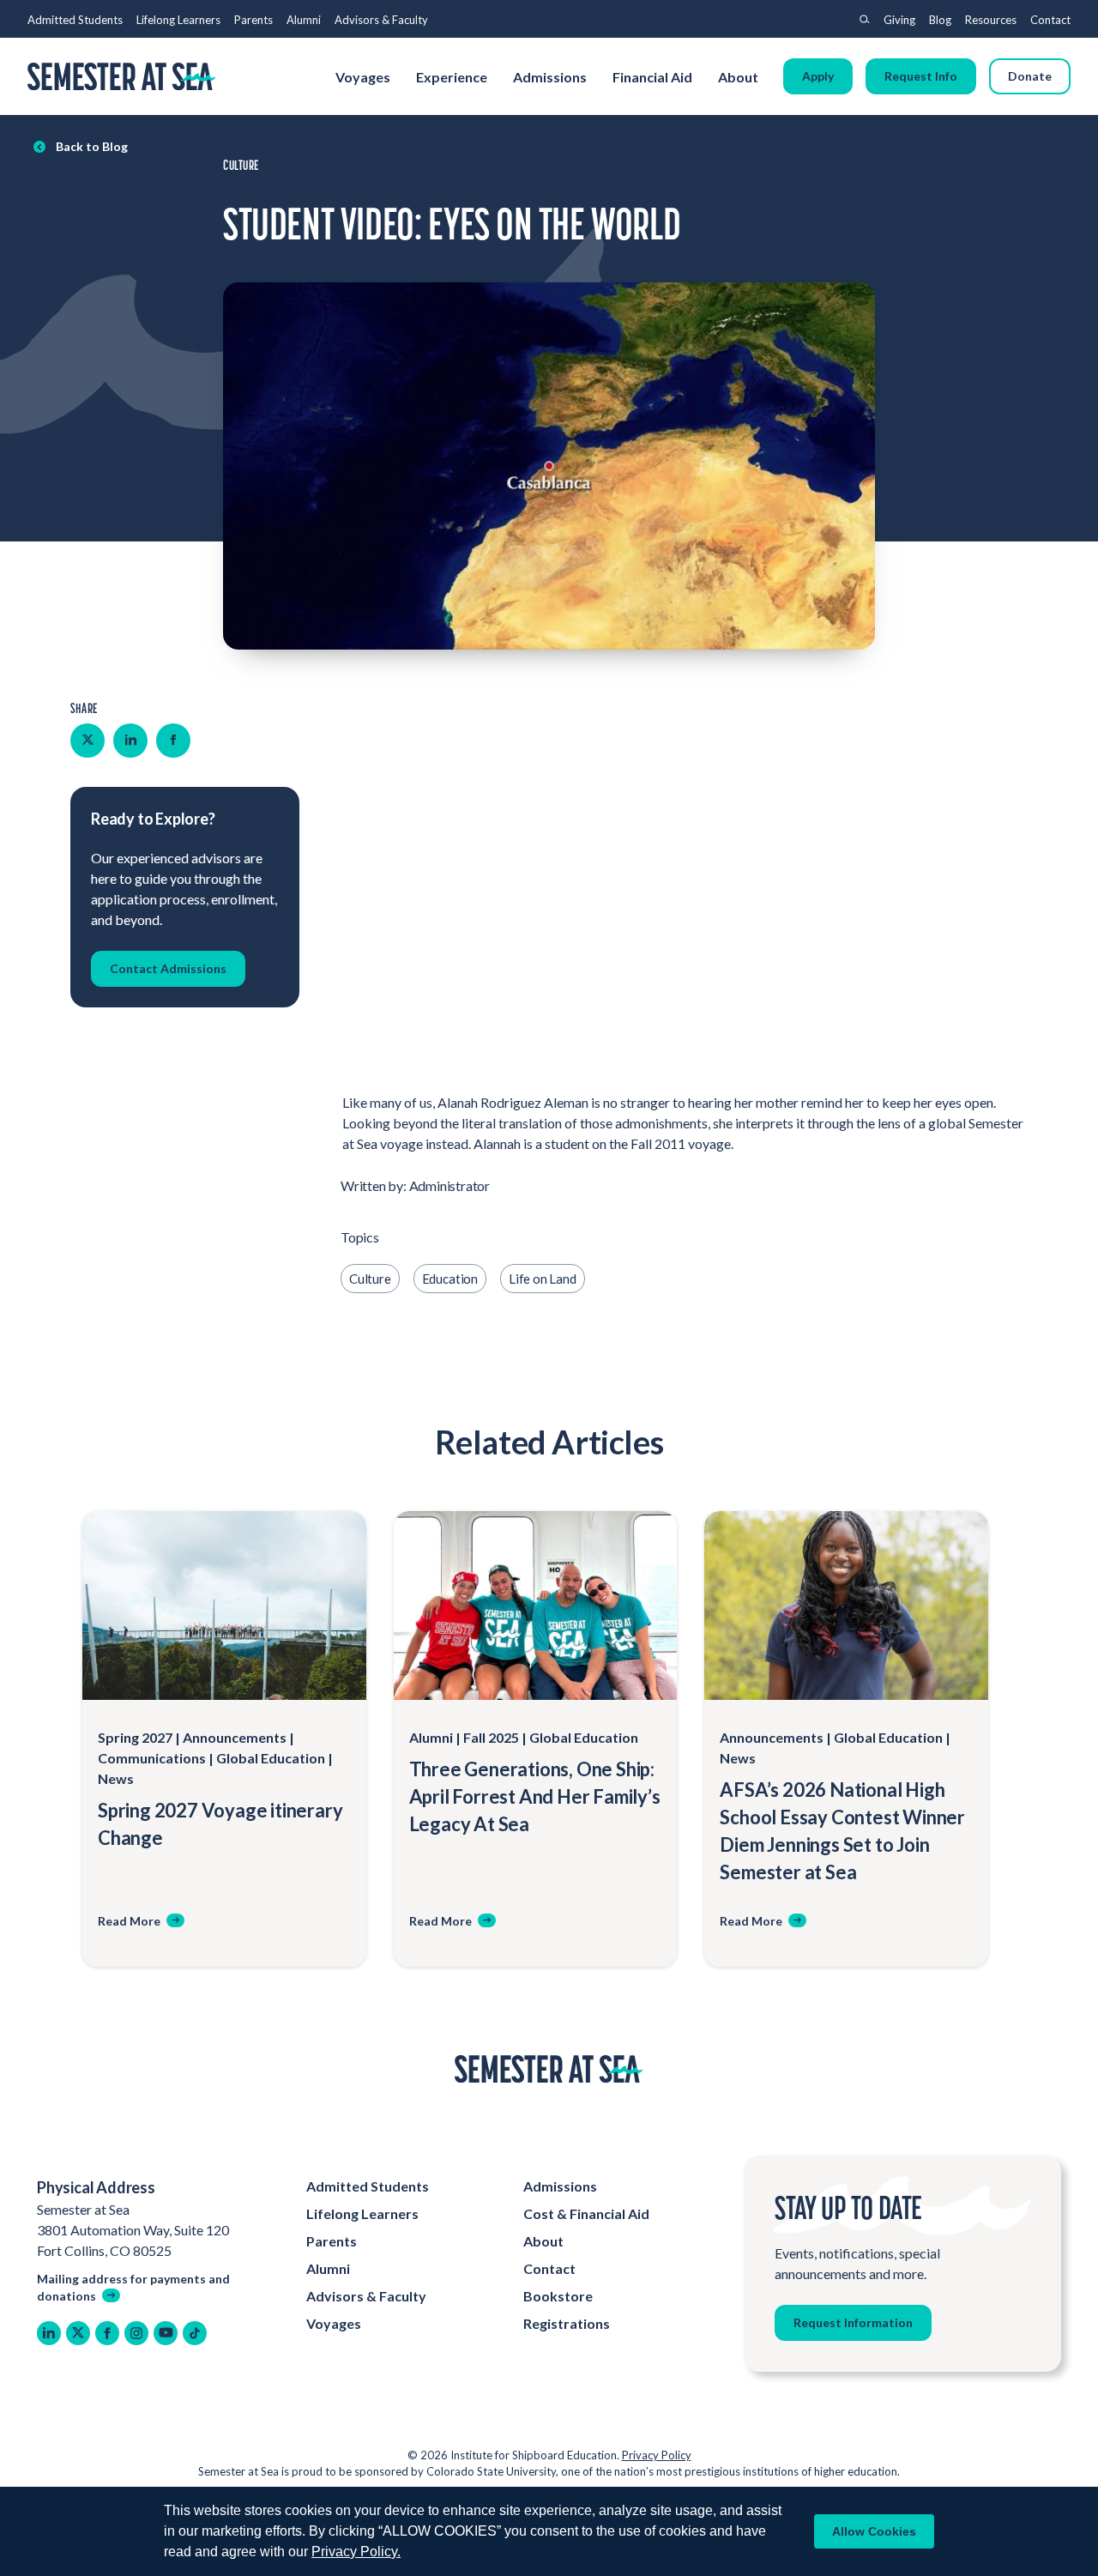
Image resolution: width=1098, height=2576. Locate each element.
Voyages (363, 77)
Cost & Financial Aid (586, 2213)
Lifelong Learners (178, 20)
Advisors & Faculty (381, 20)
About (739, 77)
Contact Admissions (168, 968)
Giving (899, 20)
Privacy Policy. (356, 2552)
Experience (452, 77)
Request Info (921, 76)
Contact (1050, 20)
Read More (129, 1921)
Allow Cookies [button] (874, 2531)
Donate (1030, 76)
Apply (818, 76)
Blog (940, 20)
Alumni (304, 20)
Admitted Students (75, 20)
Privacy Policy (657, 2455)
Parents (253, 20)
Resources (991, 20)
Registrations (567, 2323)
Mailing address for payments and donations (133, 2287)
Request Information (853, 2322)
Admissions (550, 77)
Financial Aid (652, 77)
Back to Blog (92, 146)
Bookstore (558, 2296)
